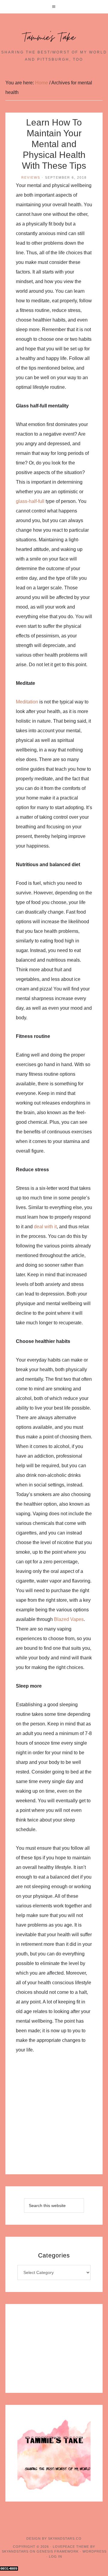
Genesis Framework (58, 2551)
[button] (54, 7)
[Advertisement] (54, 2118)
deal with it (45, 1227)
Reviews (31, 177)
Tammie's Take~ (54, 38)
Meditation (27, 702)
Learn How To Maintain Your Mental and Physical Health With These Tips (54, 144)
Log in (55, 2556)
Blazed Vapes (69, 1619)
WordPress (94, 2551)
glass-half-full (30, 501)
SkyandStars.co (65, 2538)
